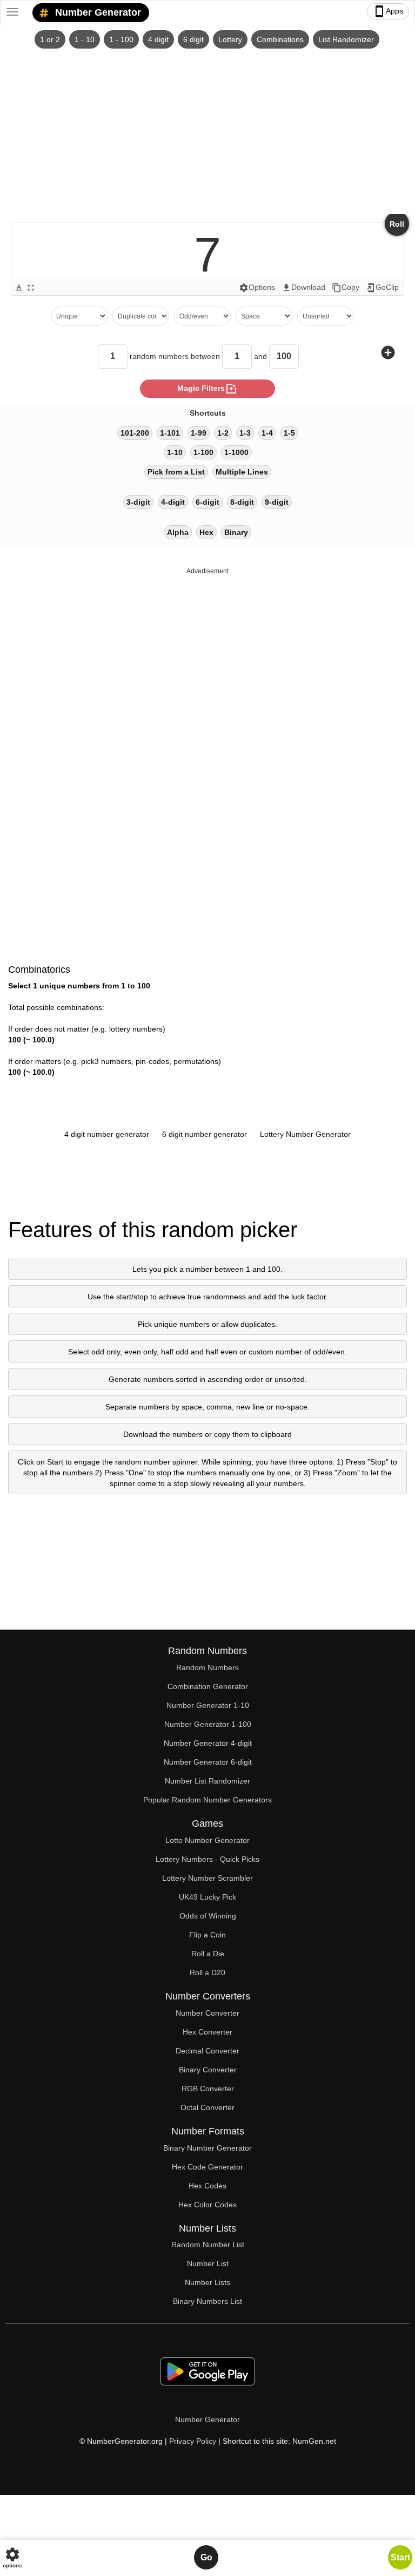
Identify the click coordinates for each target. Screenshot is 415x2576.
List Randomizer (346, 39)
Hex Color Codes (207, 2205)
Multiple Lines (242, 472)
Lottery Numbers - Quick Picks (207, 1859)
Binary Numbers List (207, 2301)
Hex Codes (207, 2186)
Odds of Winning (208, 1916)
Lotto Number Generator (207, 1840)
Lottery (230, 39)
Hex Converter (207, 2032)
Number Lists (207, 2282)
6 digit (193, 39)
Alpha (178, 532)
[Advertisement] (207, 130)
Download (303, 288)
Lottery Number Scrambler (207, 1878)
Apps (388, 11)
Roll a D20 (207, 1972)
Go (206, 2557)
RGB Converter (208, 2089)
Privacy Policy (193, 2441)
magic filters (207, 389)
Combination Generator (208, 1686)
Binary (236, 532)
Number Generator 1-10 (208, 1705)
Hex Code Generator (207, 2167)
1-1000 (236, 452)
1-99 (199, 433)
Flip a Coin (207, 1935)
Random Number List (208, 2245)
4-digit (173, 502)
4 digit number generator (107, 1134)
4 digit (158, 39)
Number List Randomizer (207, 1781)
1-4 (267, 433)
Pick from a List (176, 472)
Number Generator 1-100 (208, 1724)
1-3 (245, 433)
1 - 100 (121, 39)
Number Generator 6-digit (208, 1762)
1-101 (170, 433)
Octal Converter (207, 2107)
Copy (346, 288)
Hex (206, 532)
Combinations (280, 39)
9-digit (277, 502)
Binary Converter (208, 2070)
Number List (208, 2263)
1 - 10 (85, 39)
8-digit (242, 502)
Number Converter (207, 2013)
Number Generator (97, 12)
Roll (397, 224)
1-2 (223, 433)
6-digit (207, 502)
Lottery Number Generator (305, 1134)
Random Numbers (207, 1667)
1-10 (175, 452)
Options (257, 288)
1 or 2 (50, 39)
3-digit (138, 502)
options (12, 2557)
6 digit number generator (205, 1134)
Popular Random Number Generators (207, 1800)
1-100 (203, 452)
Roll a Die (208, 1954)
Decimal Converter (207, 2051)
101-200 (135, 433)
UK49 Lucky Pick (207, 1897)
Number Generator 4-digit (208, 1743)
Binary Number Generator (207, 2148)
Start (400, 2557)
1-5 (289, 433)
